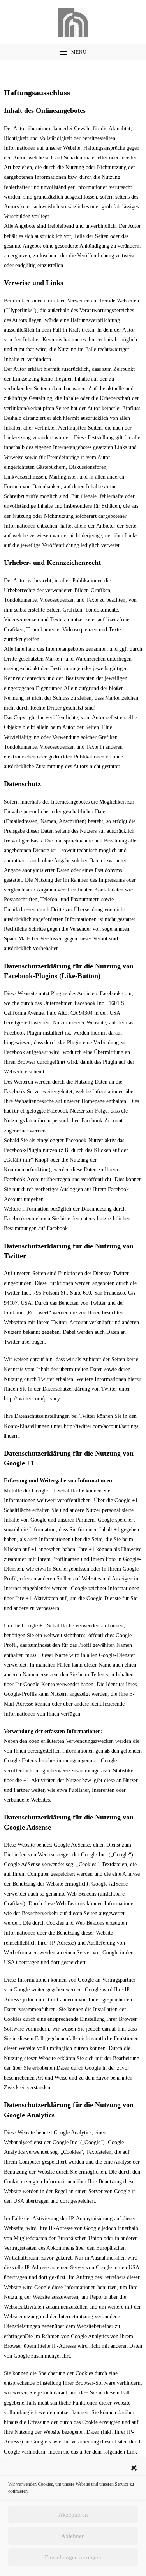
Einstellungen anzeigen (73, 2557)
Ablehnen (73, 2536)
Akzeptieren (73, 2515)
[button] (134, 2468)
